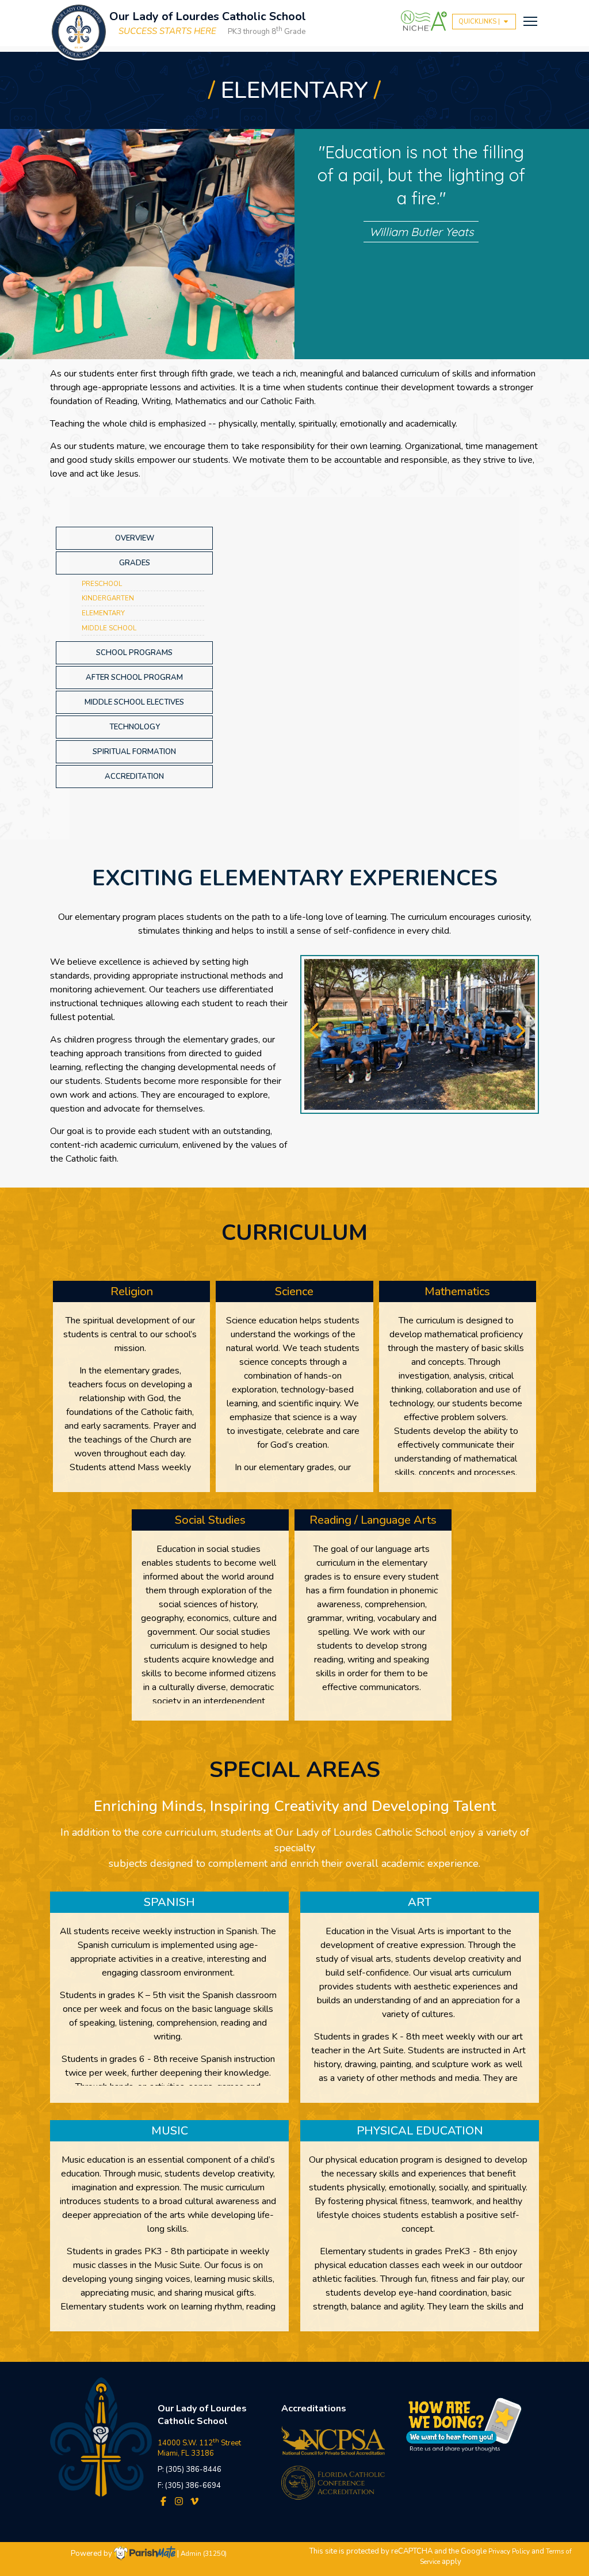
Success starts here (167, 31)
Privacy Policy (509, 2551)
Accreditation (134, 777)
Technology (135, 727)
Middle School (109, 628)
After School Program (134, 678)
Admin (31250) (204, 2554)
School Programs (134, 653)
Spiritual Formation (134, 752)
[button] (317, 1034)
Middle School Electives (134, 702)
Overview (135, 538)
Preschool (102, 584)
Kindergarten (108, 598)
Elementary (103, 613)
